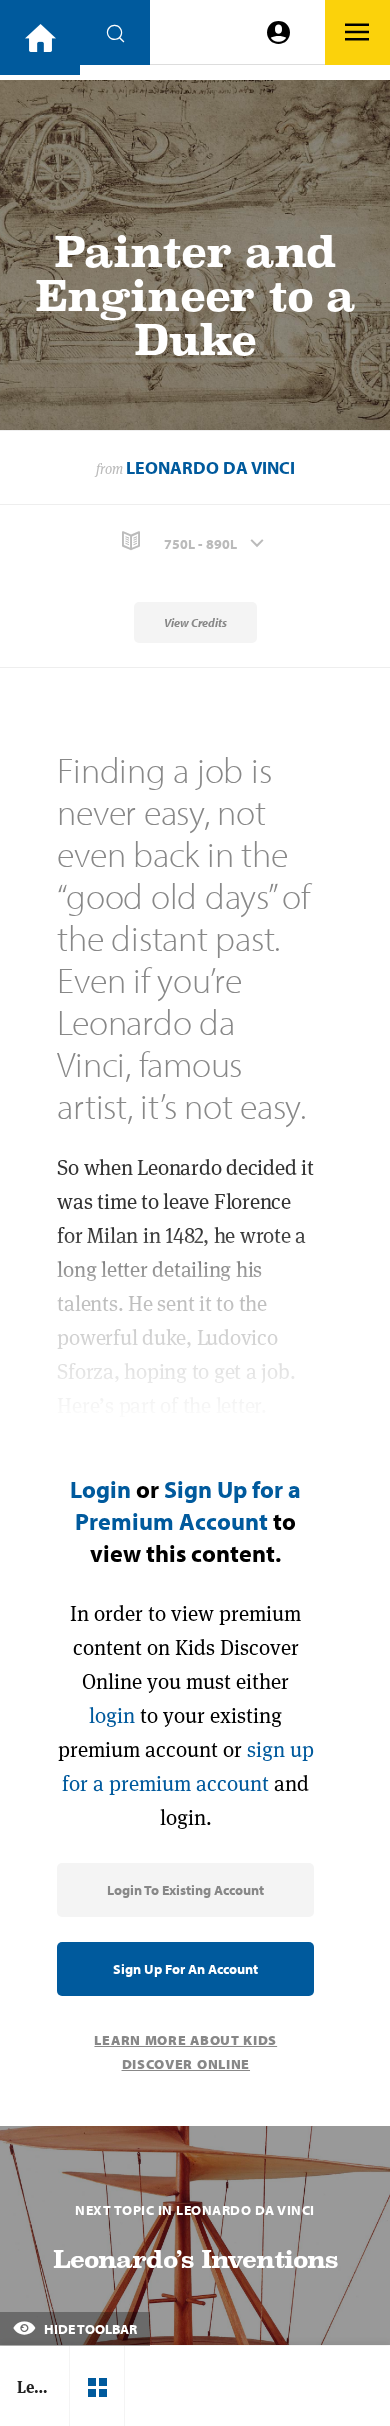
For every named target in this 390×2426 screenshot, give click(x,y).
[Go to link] (40, 37)
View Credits (195, 622)
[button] (195, 541)
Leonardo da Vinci (210, 467)
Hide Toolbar (89, 2329)
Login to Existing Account (185, 1890)
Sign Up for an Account (185, 1969)
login (112, 1715)
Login (100, 1489)
